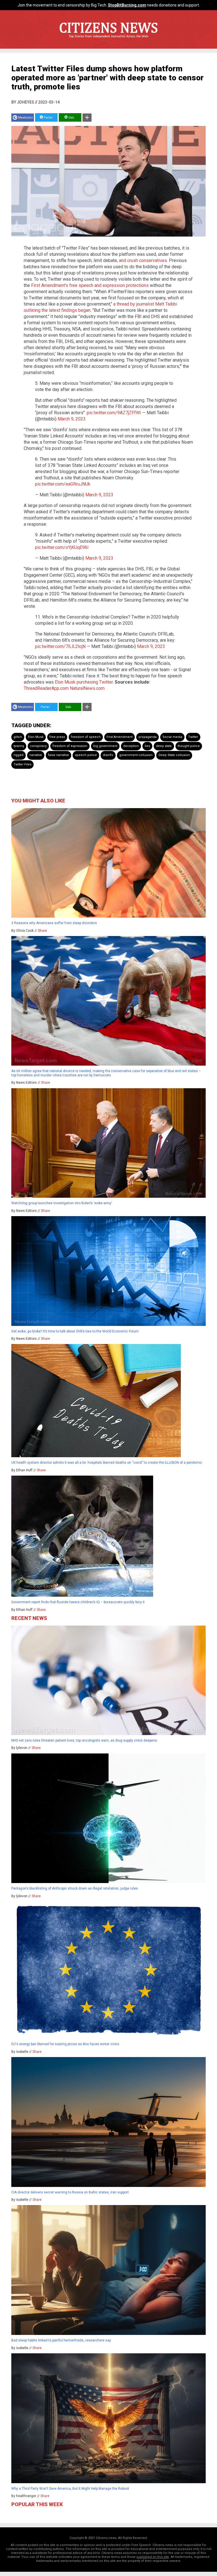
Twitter (193, 737)
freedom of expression (70, 746)
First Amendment (120, 737)
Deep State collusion (174, 755)
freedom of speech (86, 737)
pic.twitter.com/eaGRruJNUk (63, 484)
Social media (172, 737)
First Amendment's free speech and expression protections (90, 285)
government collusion (136, 755)
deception (131, 746)
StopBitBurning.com (127, 5)
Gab (71, 118)
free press (57, 737)
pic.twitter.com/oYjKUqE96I (62, 547)
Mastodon (26, 118)
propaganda (147, 737)
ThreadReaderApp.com (46, 688)
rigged (19, 755)
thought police (189, 746)
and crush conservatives (143, 260)
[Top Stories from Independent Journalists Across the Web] (108, 40)
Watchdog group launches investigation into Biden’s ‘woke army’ (62, 1203)
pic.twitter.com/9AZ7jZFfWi (114, 413)
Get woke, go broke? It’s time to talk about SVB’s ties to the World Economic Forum (75, 1331)
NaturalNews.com (87, 688)
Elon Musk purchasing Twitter (84, 682)
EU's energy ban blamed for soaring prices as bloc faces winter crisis (65, 2044)
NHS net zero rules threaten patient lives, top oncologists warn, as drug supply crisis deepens (84, 1740)
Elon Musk (36, 737)
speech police (86, 755)
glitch (18, 737)
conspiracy (38, 746)
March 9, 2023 (72, 419)
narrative (36, 755)
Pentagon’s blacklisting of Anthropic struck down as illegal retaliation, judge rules (75, 1888)
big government (105, 746)
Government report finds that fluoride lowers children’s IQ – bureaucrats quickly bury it (78, 1602)
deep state (164, 746)
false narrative (58, 755)
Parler (48, 118)
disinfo (108, 755)
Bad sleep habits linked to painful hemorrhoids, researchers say (61, 2340)
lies (147, 746)
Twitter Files (22, 764)
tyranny (19, 746)
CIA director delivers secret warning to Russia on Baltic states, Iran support (70, 2192)
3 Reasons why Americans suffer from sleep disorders (54, 923)
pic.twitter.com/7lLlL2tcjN (60, 646)
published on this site (153, 2557)
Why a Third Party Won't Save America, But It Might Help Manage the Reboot (70, 2489)
